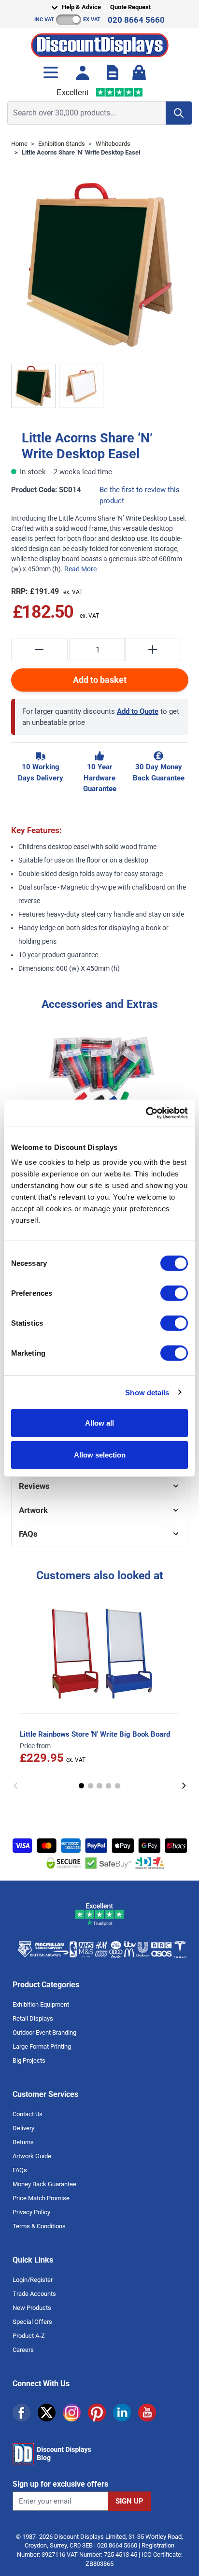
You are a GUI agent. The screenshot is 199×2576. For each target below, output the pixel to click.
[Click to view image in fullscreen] (100, 264)
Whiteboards (113, 144)
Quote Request (130, 7)
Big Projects (29, 2060)
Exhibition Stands (62, 144)
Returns (23, 2142)
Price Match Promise (41, 2198)
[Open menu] (51, 72)
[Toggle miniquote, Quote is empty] (113, 72)
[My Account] (83, 72)
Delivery (23, 2128)
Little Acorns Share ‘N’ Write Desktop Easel (81, 152)
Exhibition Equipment (41, 2004)
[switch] (174, 1293)
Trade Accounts (34, 2294)
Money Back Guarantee (44, 2184)
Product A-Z (29, 2336)
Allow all (99, 1423)
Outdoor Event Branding (44, 2032)
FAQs (20, 2170)
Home (19, 144)
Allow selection (100, 1454)
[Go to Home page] (100, 43)
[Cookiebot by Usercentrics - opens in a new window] (146, 1113)
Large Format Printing (42, 2046)
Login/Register (33, 2280)
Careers (23, 2350)
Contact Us (28, 2114)
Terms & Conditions (39, 2226)
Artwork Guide (32, 2156)
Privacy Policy (31, 2212)
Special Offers (32, 2322)
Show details (147, 1392)
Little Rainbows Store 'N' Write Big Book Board (95, 1734)
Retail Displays (33, 2018)
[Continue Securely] (184, 1786)
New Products (32, 2308)
